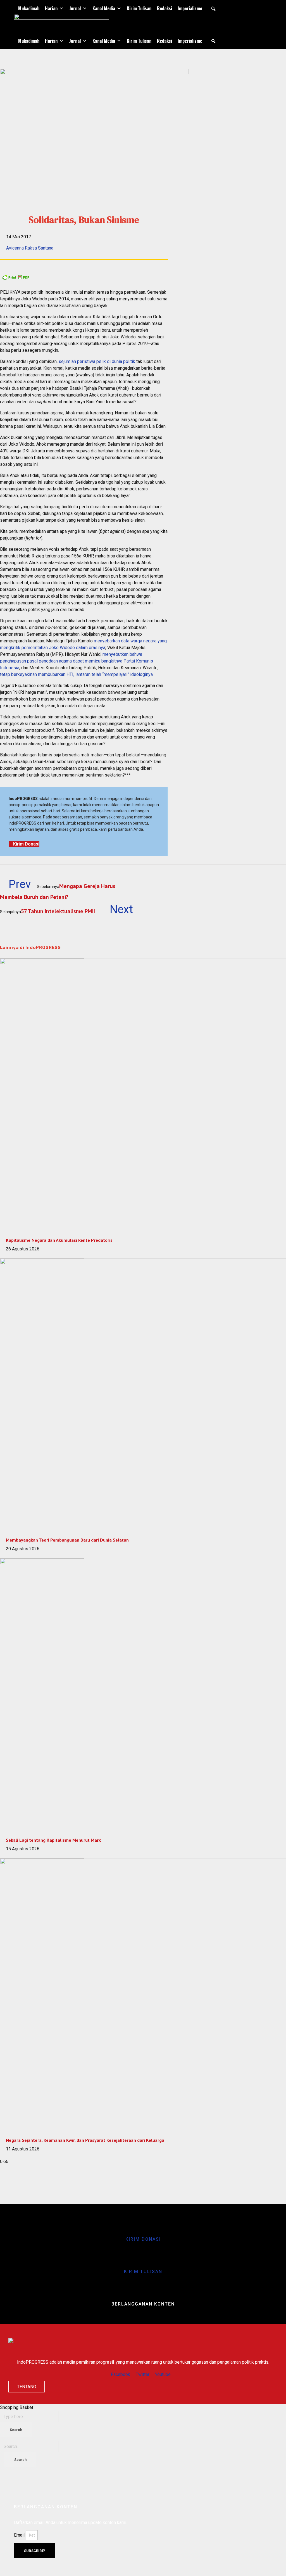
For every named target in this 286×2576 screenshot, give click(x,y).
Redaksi (165, 8)
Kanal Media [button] (104, 8)
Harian (51, 8)
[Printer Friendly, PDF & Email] (84, 277)
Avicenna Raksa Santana (30, 248)
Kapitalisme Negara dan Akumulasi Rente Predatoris (59, 1240)
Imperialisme (190, 8)
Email (20, 2535)
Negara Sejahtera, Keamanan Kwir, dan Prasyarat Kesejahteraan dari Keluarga (85, 2140)
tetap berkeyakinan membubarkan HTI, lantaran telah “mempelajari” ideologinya (76, 674)
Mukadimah (29, 8)
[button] (213, 9)
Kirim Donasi (143, 2239)
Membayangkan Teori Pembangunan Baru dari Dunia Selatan (67, 1540)
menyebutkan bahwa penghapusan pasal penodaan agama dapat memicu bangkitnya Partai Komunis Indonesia (77, 661)
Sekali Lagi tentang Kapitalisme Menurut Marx (53, 1840)
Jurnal (75, 8)
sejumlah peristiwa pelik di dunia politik (97, 361)
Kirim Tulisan (139, 8)
